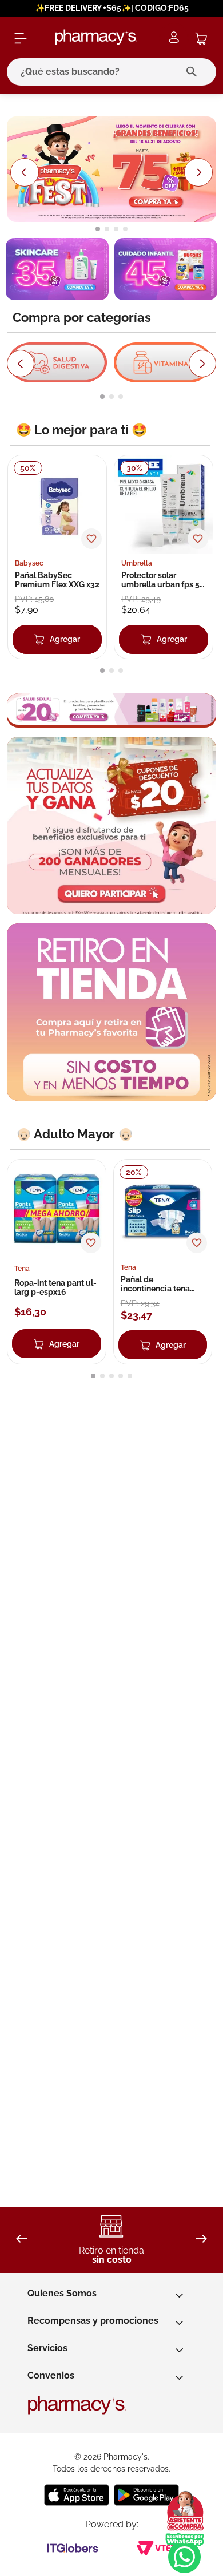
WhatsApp (185, 2553)
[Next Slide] (199, 173)
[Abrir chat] (185, 2512)
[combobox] (111, 72)
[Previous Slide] (24, 173)
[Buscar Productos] (194, 72)
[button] (98, 229)
